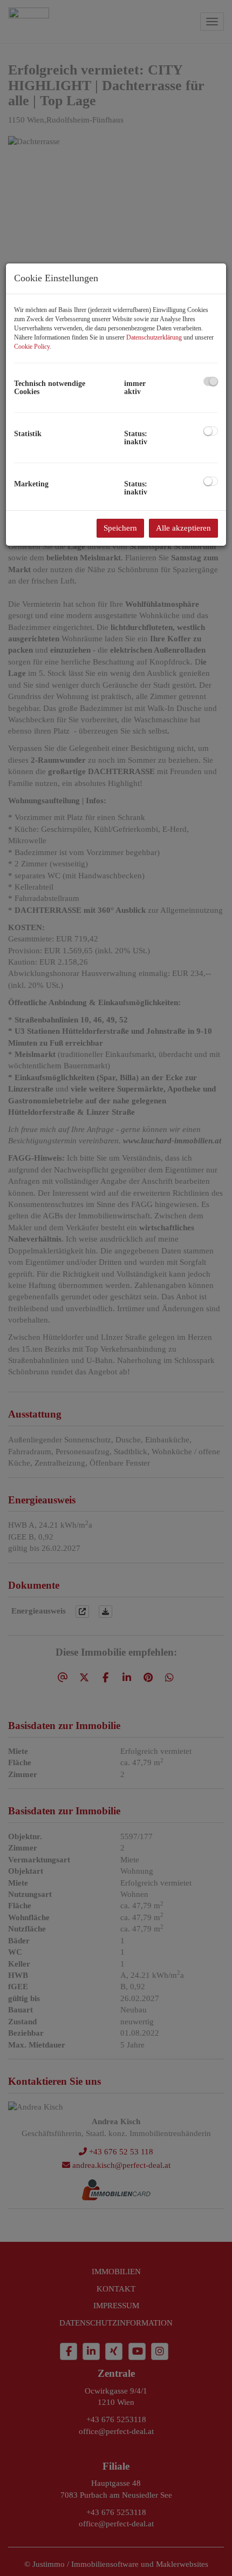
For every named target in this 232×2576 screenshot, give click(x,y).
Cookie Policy (32, 347)
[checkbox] (211, 381)
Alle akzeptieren (183, 528)
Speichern (120, 528)
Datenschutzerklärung (154, 337)
